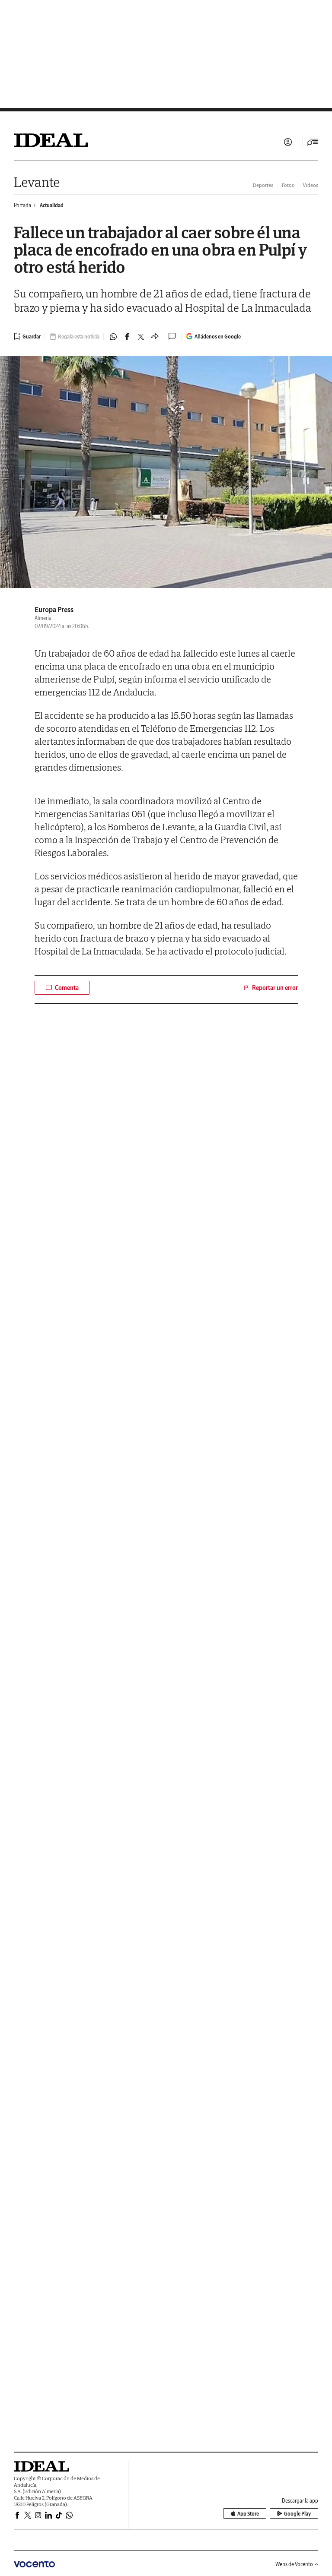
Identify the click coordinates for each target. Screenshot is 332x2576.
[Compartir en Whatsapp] (113, 337)
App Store (248, 2514)
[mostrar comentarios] (173, 336)
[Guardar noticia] (27, 336)
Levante (37, 182)
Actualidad (52, 205)
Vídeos (310, 185)
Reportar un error (275, 988)
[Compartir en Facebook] (127, 337)
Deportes (263, 185)
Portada (22, 205)
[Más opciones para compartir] (155, 337)
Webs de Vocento (294, 2564)
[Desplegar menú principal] (313, 142)
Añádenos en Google (218, 337)
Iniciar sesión (288, 142)
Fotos (288, 185)
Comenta (67, 988)
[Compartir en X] (141, 337)
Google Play (297, 2514)
